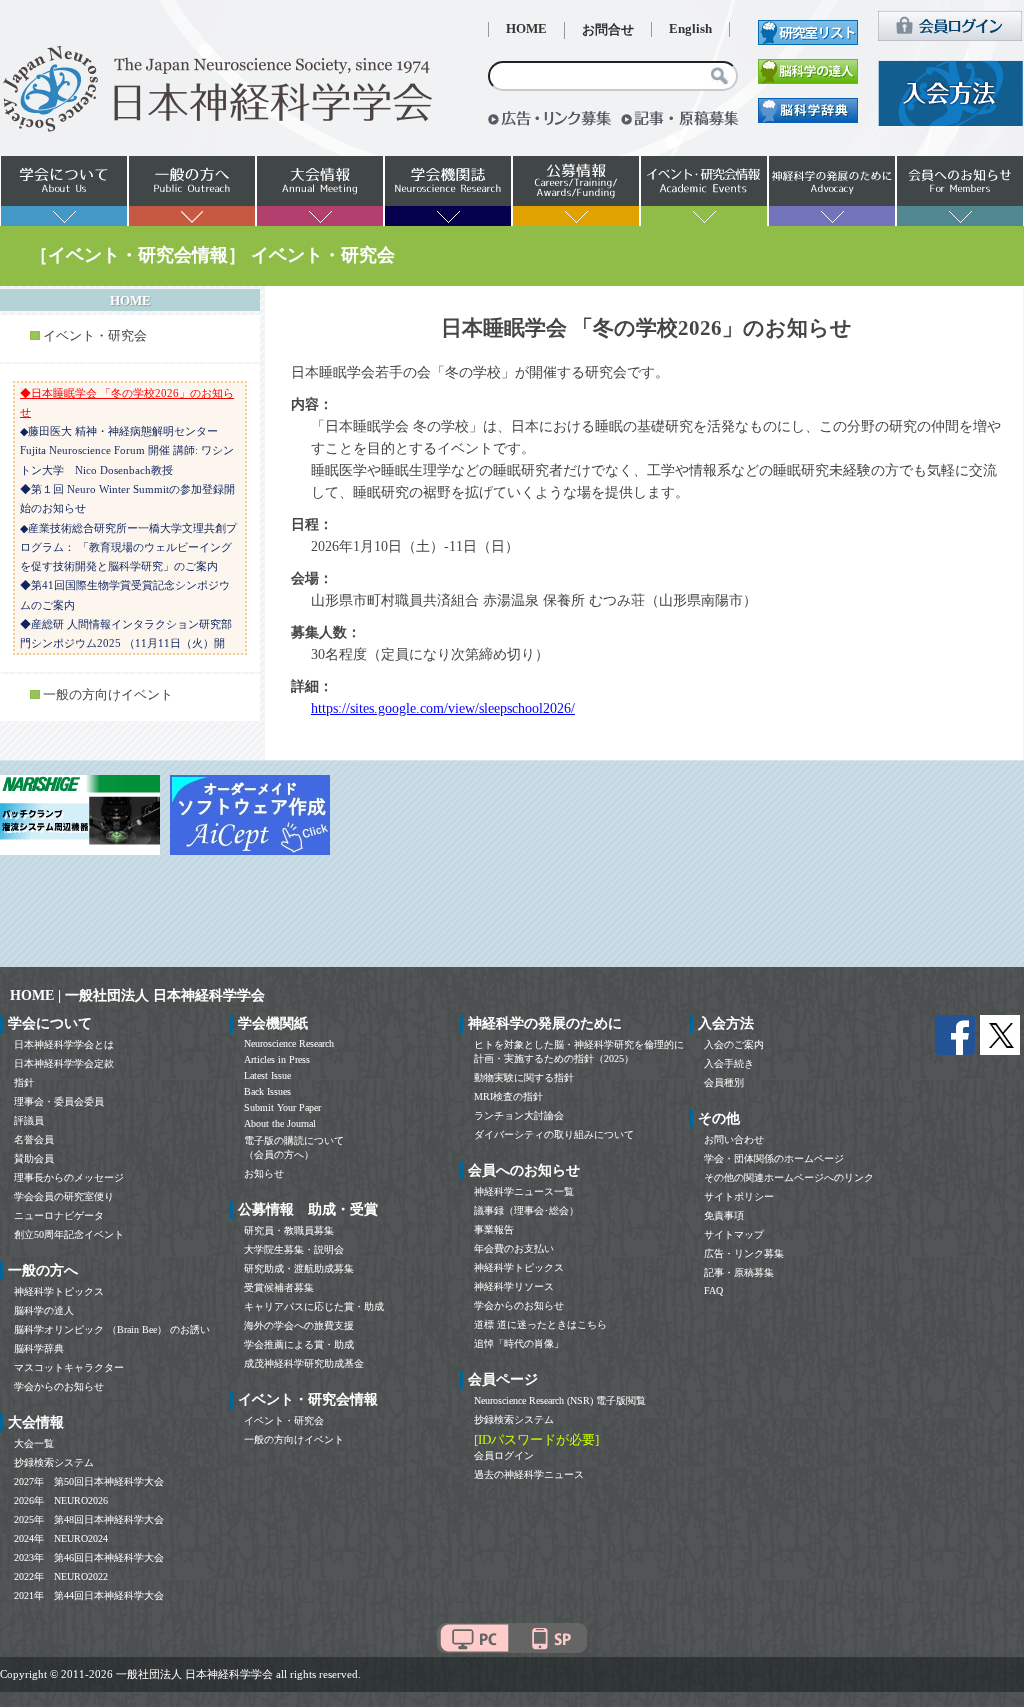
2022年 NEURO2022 (61, 1576)
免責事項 (724, 1215)
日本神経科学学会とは (64, 1044)
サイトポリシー (739, 1196)
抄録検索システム (54, 1462)
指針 (24, 1082)
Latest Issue (267, 1075)
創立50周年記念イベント (69, 1234)
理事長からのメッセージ (69, 1177)
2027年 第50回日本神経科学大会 (89, 1481)
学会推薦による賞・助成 (299, 1344)
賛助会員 (34, 1158)
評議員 (29, 1120)
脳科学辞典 (39, 1348)
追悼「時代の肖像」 (519, 1343)
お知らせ (264, 1173)
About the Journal (280, 1123)
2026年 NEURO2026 (61, 1500)
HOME (526, 29)
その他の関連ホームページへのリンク (789, 1177)
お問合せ (608, 30)
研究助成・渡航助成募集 (299, 1268)
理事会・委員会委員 (59, 1101)
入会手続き (729, 1063)
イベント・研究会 (95, 336)
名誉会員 (34, 1139)
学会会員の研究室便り (64, 1196)
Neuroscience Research (289, 1043)
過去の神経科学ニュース (529, 1474)
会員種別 (724, 1082)
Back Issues (267, 1091)
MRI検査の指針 (508, 1096)
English (690, 29)
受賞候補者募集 (279, 1287)
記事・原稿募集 (739, 1272)
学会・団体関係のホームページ (774, 1158)
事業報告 (494, 1229)
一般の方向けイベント (108, 695)
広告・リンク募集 (744, 1253)
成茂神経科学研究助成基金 (304, 1363)
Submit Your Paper (282, 1107)
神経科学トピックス (59, 1291)
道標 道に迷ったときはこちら (540, 1324)
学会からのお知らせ (59, 1386)
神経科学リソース (514, 1286)
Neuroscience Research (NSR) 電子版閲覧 (560, 1400)
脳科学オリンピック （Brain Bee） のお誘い (112, 1329)
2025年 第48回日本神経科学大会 (89, 1519)
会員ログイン (504, 1455)
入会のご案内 (734, 1044)
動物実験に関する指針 (524, 1077)
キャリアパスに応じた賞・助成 (314, 1306)
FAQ (713, 1290)
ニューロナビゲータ (59, 1215)
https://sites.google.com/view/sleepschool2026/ (443, 708)
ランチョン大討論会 (519, 1115)
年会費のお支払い (514, 1248)
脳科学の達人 (44, 1310)
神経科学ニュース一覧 (524, 1191)
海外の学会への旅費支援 (299, 1325)
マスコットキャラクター (69, 1367)
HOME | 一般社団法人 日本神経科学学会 (137, 995)
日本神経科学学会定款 (64, 1063)
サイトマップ (734, 1234)
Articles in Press (277, 1059)
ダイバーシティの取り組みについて (554, 1134)
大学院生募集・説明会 (294, 1249)
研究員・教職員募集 (289, 1230)
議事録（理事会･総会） (526, 1210)
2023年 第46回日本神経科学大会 (89, 1557)
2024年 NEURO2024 (61, 1538)
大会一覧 (34, 1443)
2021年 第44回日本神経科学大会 (89, 1595)
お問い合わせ (734, 1139)
